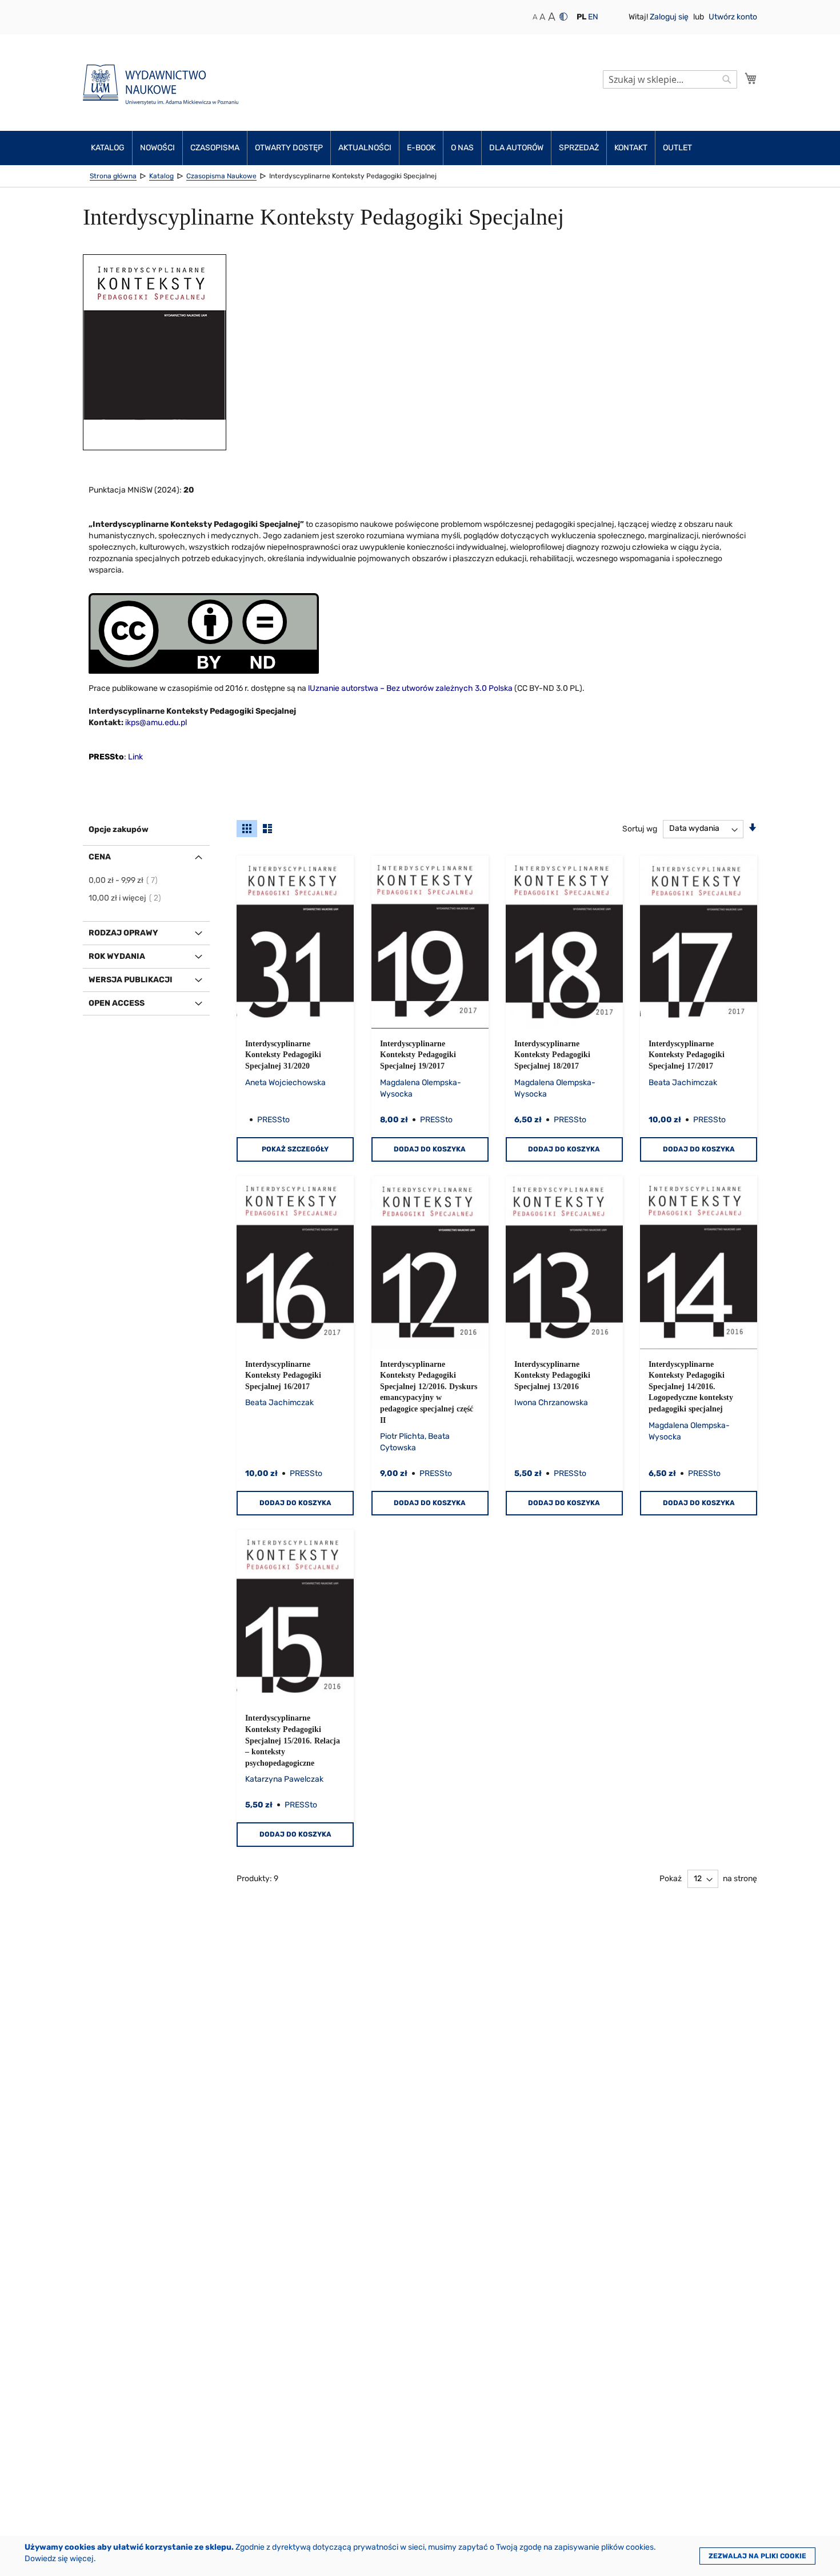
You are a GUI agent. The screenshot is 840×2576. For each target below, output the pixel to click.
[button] (581, 17)
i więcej (125, 898)
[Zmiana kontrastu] (563, 17)
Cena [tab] (100, 857)
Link (135, 757)
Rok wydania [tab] (117, 956)
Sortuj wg (640, 828)
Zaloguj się (670, 17)
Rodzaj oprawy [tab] (123, 933)
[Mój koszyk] (751, 78)
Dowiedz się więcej (59, 2559)
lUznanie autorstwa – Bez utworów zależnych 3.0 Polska (410, 688)
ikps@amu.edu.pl (156, 723)
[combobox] (670, 79)
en (593, 17)
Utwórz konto (733, 17)
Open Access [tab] (117, 1003)
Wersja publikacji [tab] (131, 980)
